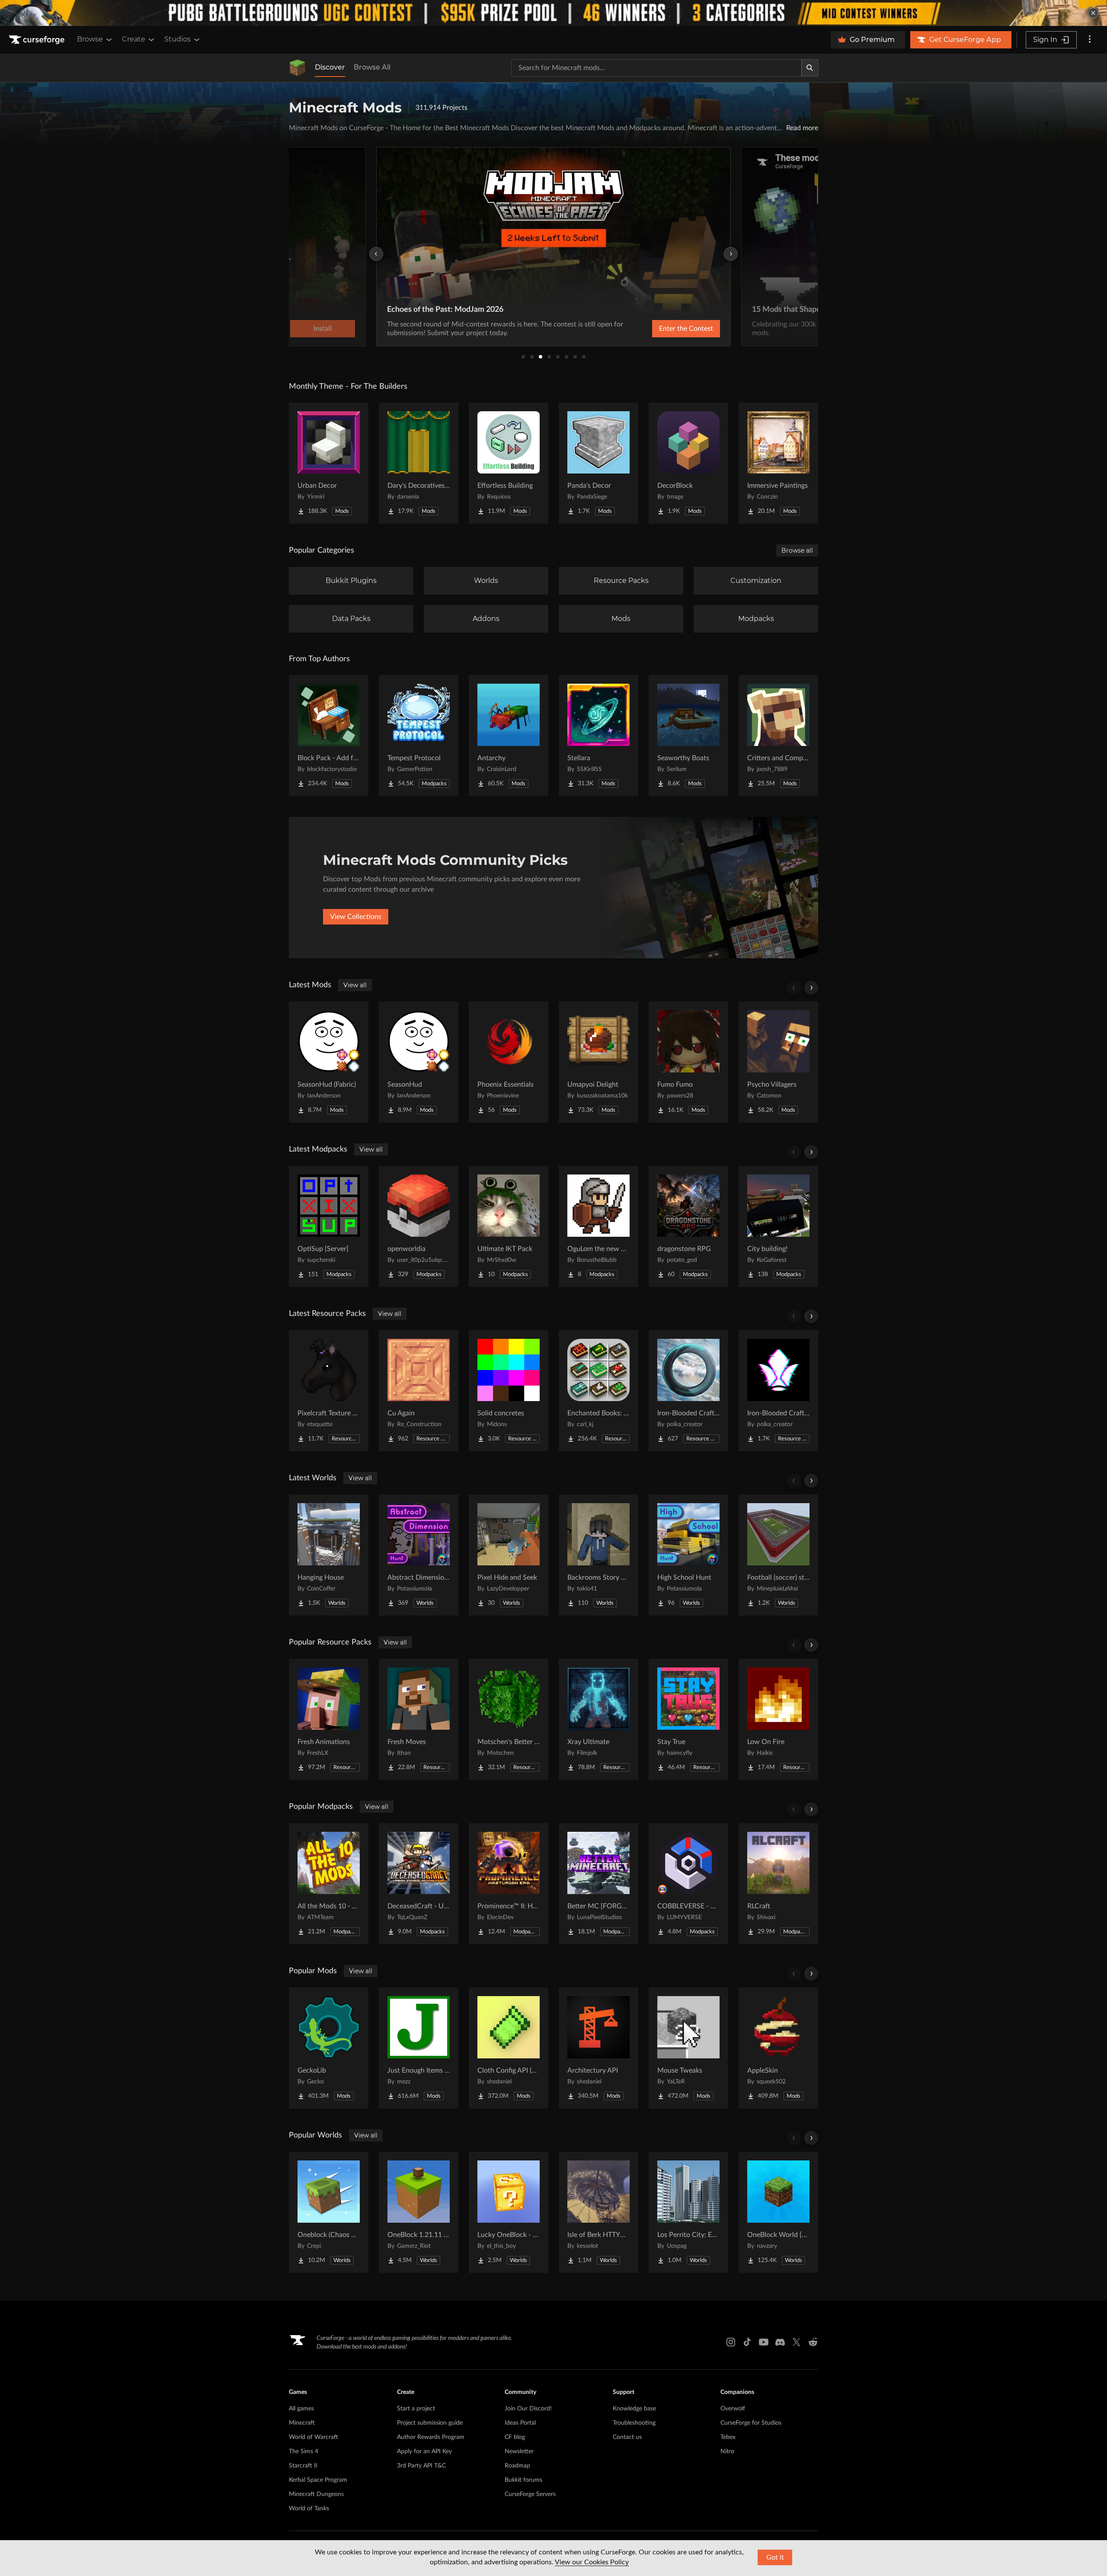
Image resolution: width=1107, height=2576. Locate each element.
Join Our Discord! (528, 2409)
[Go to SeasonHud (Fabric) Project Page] (329, 1062)
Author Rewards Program (431, 2437)
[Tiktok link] (747, 2342)
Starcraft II (303, 2466)
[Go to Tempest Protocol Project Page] (419, 736)
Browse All (372, 67)
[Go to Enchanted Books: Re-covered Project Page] (598, 1391)
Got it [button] (775, 2557)
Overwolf (733, 2409)
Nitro (727, 2451)
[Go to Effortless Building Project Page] (509, 463)
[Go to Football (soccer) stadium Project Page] (778, 1555)
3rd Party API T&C (421, 2466)
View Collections (356, 917)
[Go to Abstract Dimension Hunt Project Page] (419, 1555)
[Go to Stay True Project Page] (688, 1719)
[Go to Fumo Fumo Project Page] (688, 1062)
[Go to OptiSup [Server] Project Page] (329, 1226)
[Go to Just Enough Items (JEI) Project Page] (419, 2048)
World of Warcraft (314, 2437)
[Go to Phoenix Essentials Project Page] (509, 1062)
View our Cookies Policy (592, 2562)
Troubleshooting (634, 2423)
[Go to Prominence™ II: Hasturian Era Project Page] (509, 1884)
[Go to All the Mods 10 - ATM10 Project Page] (329, 1884)
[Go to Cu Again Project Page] (419, 1391)
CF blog (515, 2437)
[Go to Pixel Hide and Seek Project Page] (509, 1555)
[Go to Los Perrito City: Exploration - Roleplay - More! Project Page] (688, 2212)
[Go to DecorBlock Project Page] (688, 463)
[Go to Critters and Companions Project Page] (778, 736)
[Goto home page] (38, 40)
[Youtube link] (764, 2342)
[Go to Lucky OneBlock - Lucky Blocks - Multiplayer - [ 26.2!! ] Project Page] (509, 2212)
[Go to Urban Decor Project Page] (329, 463)
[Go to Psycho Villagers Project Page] (778, 1062)
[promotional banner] (553, 13)
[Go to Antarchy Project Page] (509, 736)
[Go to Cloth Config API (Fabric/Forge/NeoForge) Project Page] (509, 2048)
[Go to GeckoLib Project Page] (329, 2048)
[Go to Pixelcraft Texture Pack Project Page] (329, 1391)
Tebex (728, 2437)
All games (301, 2409)
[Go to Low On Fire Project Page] (778, 1719)
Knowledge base (634, 2409)
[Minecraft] (298, 68)
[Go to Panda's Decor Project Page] (598, 463)
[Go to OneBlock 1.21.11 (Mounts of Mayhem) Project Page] (419, 2212)
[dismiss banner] (1093, 13)
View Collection (663, 329)
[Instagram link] (731, 2342)
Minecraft (302, 2423)
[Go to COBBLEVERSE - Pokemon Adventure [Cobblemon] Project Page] (688, 1884)
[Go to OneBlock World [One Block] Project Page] (778, 2212)
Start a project (416, 2409)
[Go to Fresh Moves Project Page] (419, 1719)
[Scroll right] (811, 988)
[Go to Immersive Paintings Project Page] (778, 463)
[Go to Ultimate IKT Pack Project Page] (509, 1226)
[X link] (797, 2342)
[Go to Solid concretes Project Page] (509, 1391)
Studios (178, 39)
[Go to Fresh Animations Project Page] (329, 1719)
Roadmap (517, 2466)
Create (134, 39)
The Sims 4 (304, 2451)
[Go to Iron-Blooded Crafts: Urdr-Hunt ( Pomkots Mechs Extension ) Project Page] (688, 1391)
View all (355, 985)
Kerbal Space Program (318, 2480)
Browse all (797, 550)
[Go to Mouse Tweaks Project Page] (688, 2048)
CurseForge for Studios (751, 2423)
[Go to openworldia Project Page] (419, 1226)
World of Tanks (309, 2509)
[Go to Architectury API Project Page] (598, 2048)
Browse (90, 39)
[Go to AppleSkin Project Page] (778, 2048)
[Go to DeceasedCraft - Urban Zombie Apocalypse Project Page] (419, 1884)
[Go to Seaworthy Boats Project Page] (688, 736)
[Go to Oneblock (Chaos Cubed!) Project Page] (329, 2212)
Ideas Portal (520, 2423)
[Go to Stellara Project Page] (598, 736)
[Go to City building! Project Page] (778, 1226)
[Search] (810, 68)
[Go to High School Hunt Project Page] (688, 1555)
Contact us (627, 2437)
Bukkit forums (523, 2480)
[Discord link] (780, 2342)
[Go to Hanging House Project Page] (329, 1555)
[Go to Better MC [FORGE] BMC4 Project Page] (598, 1884)
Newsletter (519, 2451)
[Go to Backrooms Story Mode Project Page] (598, 1555)
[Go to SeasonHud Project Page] (419, 1062)
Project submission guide (430, 2423)
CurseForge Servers (530, 2494)
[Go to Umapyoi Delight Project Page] (598, 1062)
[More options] (1090, 40)
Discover (330, 67)
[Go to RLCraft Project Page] (778, 1884)
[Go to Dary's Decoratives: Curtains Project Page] (419, 463)
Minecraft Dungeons (316, 2494)
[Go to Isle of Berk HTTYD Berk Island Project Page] (598, 2212)
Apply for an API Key (424, 2451)
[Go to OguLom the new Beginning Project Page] (598, 1226)
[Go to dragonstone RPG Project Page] (688, 1226)
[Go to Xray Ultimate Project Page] (598, 1719)
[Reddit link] (813, 2342)
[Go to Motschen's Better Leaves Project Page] (509, 1719)
